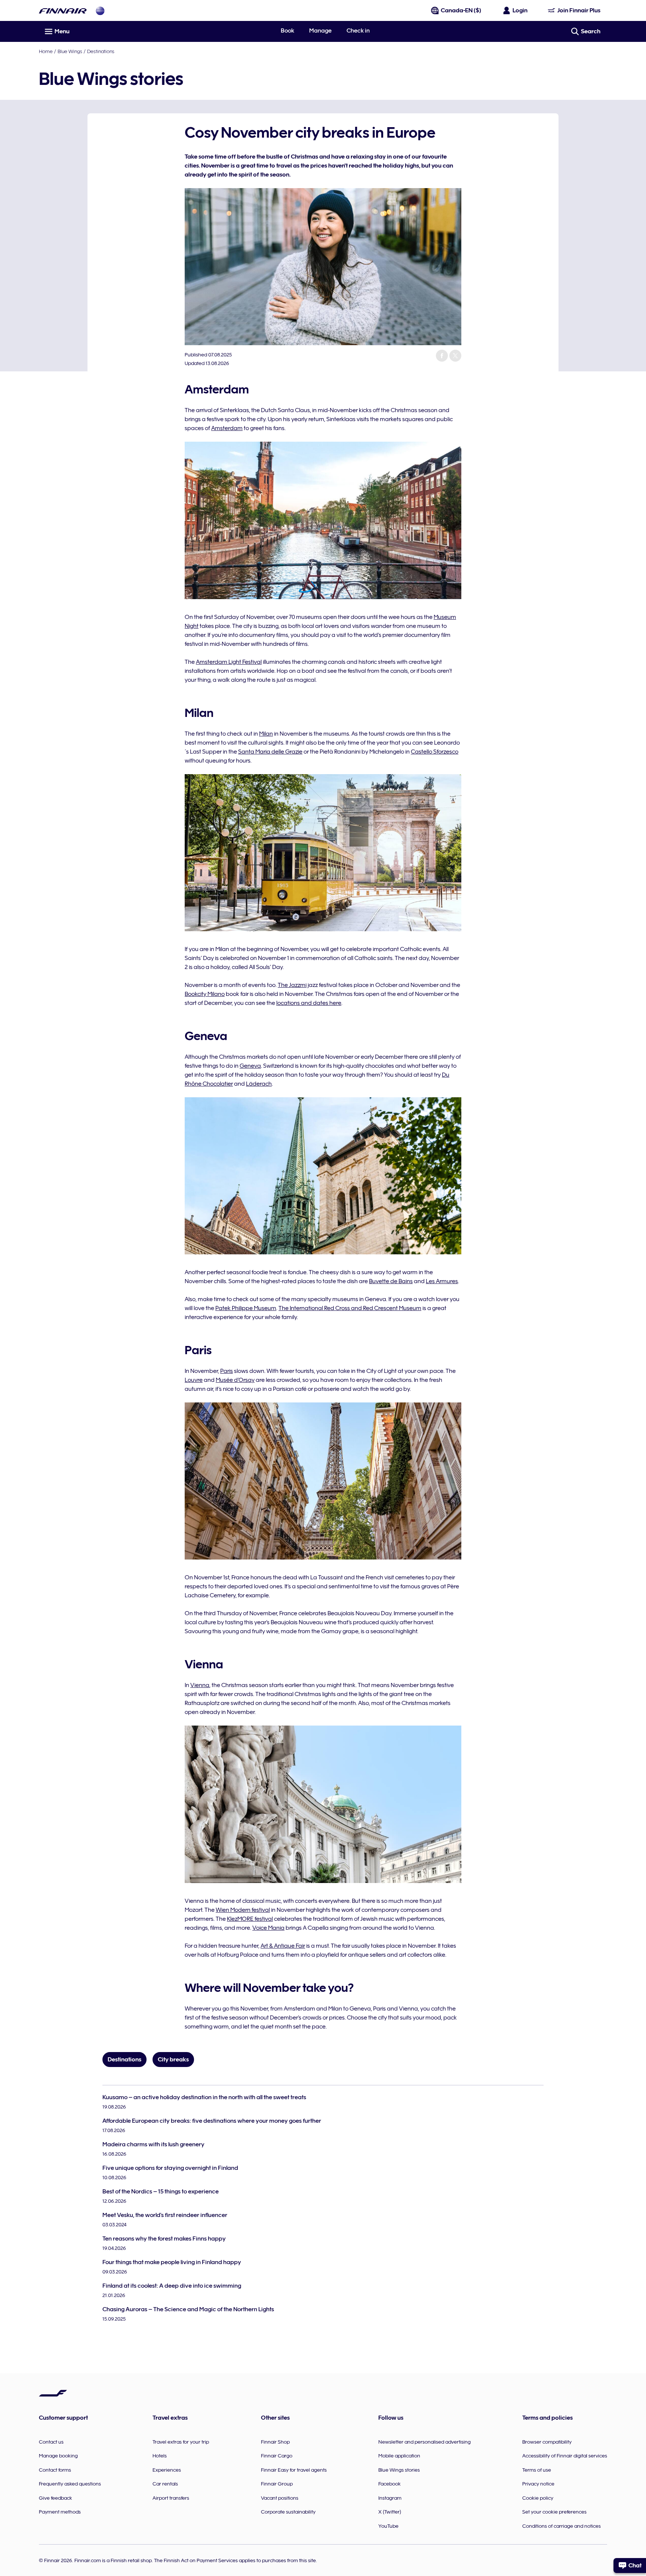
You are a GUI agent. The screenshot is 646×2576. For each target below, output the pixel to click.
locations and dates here (309, 1003)
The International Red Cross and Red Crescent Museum (350, 1308)
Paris (227, 1371)
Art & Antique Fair (283, 1946)
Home (46, 51)
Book (287, 31)
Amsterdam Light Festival (229, 662)
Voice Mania (268, 1928)
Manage (320, 31)
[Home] (63, 11)
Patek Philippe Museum (246, 1308)
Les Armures (442, 1281)
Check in (358, 31)
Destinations (101, 51)
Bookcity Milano (205, 994)
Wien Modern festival (243, 1910)
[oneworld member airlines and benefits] (100, 11)
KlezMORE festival (250, 1919)
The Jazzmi (292, 985)
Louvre (194, 1380)
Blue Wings (70, 51)
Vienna (200, 1685)
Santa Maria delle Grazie (270, 752)
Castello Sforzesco (435, 752)
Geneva (250, 1066)
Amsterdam (227, 428)
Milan (266, 734)
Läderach (259, 1084)
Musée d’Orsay (235, 1380)
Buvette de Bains (391, 1281)
